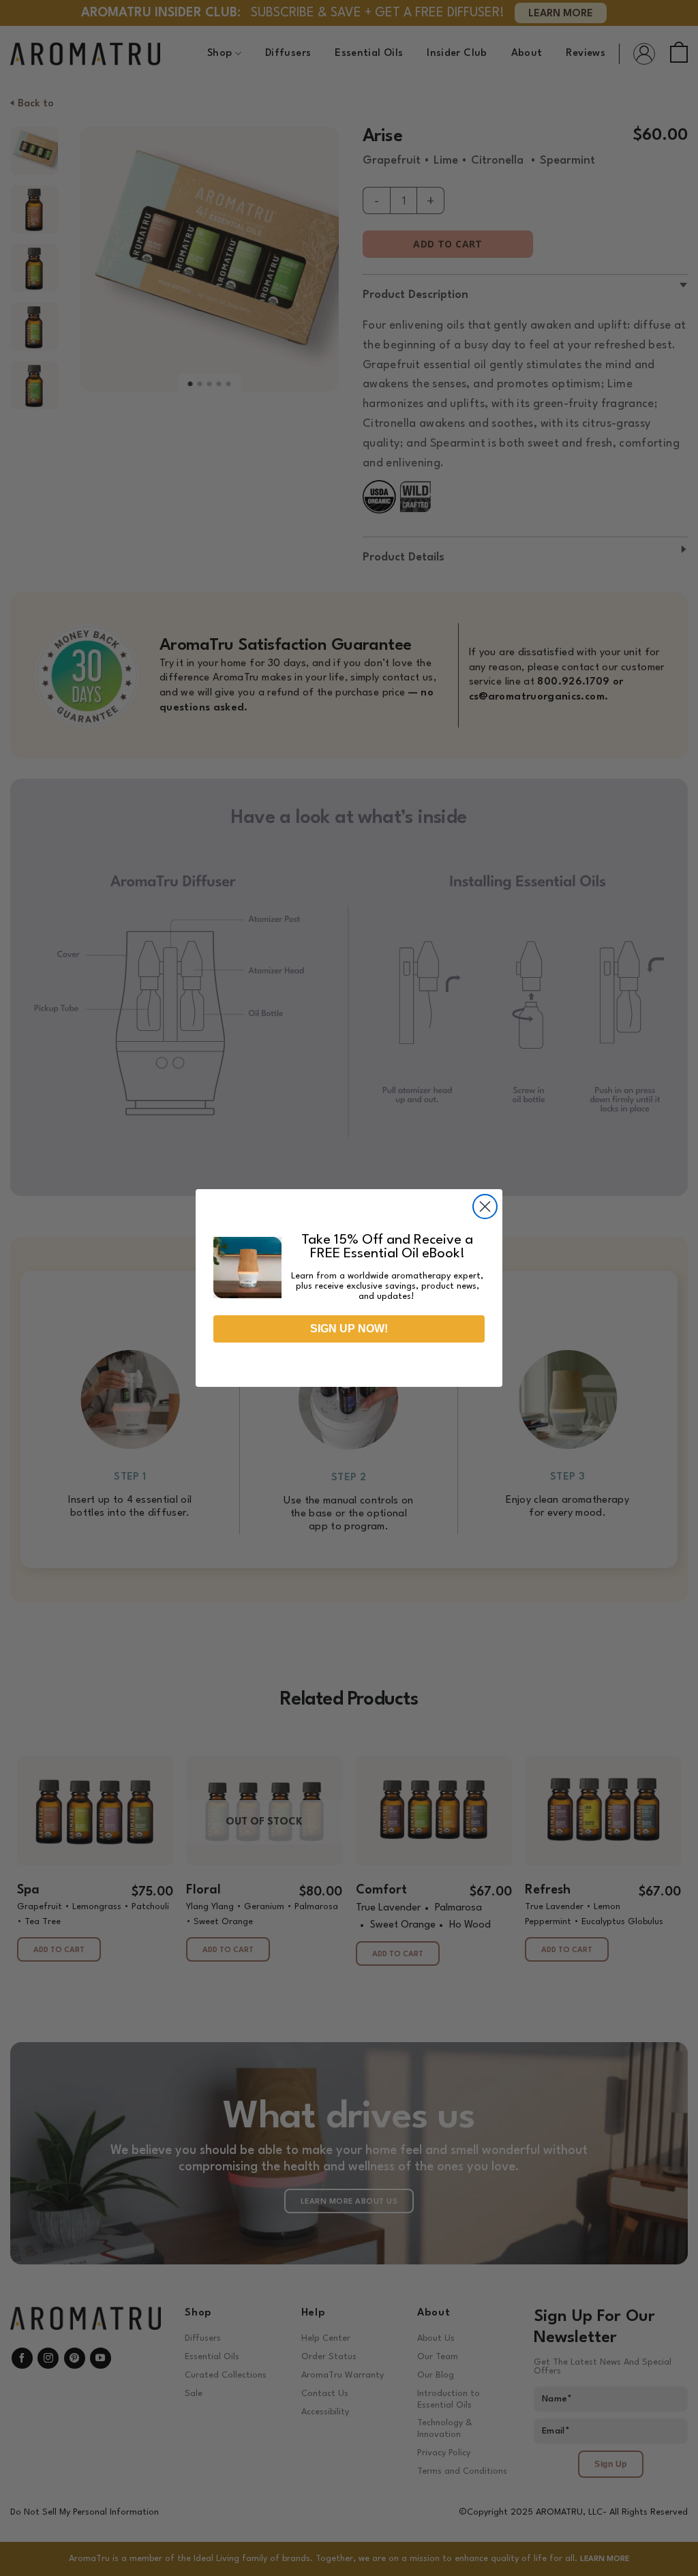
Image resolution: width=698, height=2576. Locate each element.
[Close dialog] (485, 1207)
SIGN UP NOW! (349, 1329)
